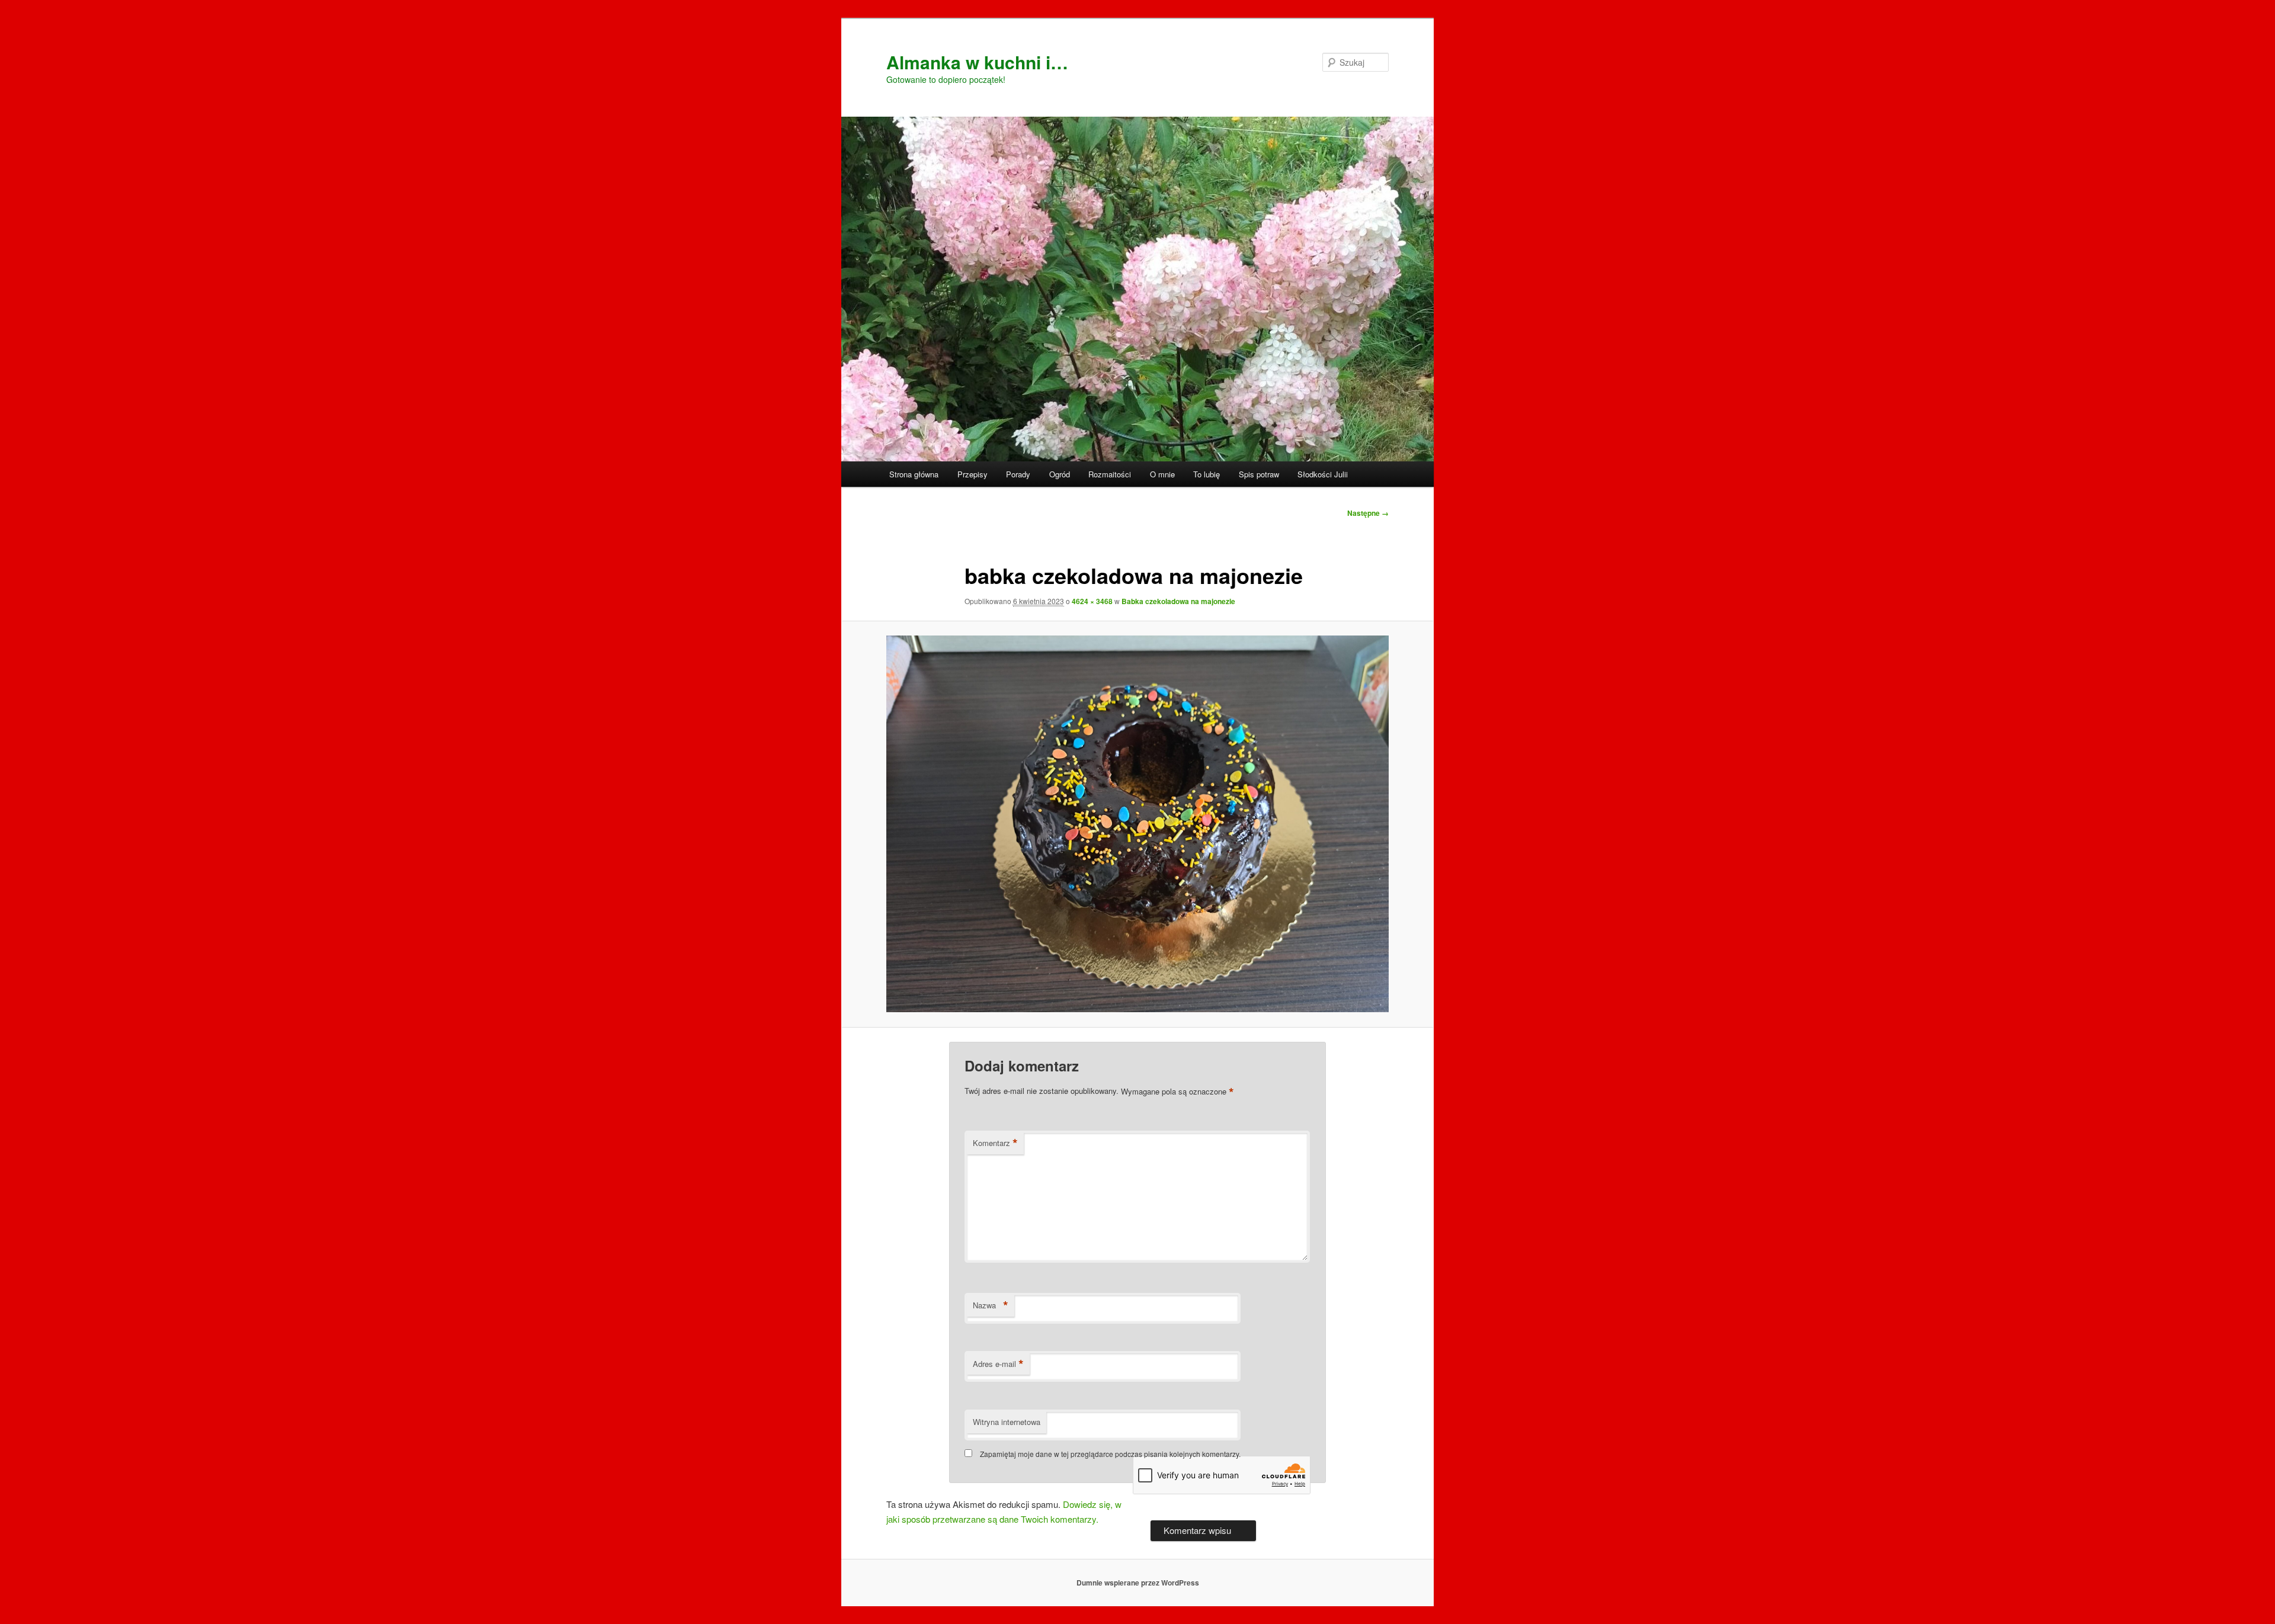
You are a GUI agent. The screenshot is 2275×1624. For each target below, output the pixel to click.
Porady (1018, 474)
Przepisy (973, 474)
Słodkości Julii (1323, 474)
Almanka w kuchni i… (977, 62)
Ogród (1060, 474)
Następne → (1368, 513)
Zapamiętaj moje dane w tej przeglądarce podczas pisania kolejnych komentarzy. (1110, 1454)
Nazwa (991, 1305)
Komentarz (995, 1143)
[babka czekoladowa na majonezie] (1137, 824)
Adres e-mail (998, 1364)
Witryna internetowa (1007, 1422)
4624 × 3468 (1092, 601)
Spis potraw (1259, 474)
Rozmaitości (1110, 474)
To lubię (1207, 474)
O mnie (1162, 474)
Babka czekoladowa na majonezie (1178, 601)
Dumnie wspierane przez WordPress (1138, 1583)
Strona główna (914, 474)
